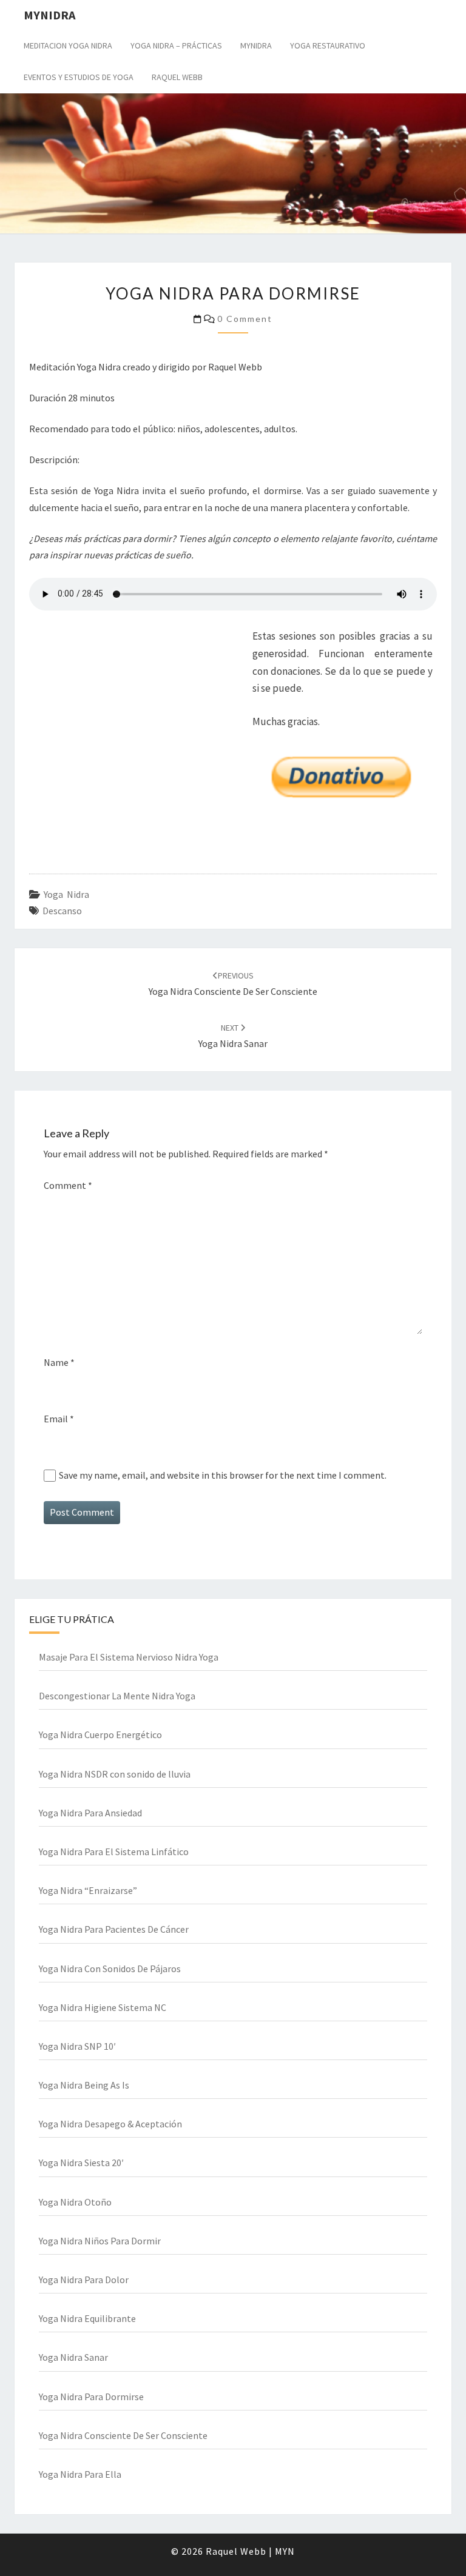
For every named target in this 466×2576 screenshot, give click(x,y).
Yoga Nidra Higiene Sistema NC (103, 2007)
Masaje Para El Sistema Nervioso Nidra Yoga (129, 1657)
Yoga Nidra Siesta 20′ (81, 2163)
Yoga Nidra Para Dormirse (91, 2397)
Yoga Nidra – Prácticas (176, 45)
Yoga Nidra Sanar (73, 2357)
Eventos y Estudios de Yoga (79, 77)
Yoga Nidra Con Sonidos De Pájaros (110, 1969)
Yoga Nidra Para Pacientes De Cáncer (114, 1929)
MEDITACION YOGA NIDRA (68, 45)
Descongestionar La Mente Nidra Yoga (117, 1696)
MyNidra (256, 45)
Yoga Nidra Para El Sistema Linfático (114, 1852)
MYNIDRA (49, 15)
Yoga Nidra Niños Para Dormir (100, 2241)
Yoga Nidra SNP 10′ (77, 2046)
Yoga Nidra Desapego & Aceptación (110, 2124)
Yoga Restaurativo (328, 45)
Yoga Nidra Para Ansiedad (90, 1813)
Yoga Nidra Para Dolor (84, 2280)
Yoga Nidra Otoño (75, 2202)
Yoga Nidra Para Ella (80, 2474)
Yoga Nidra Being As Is (84, 2085)
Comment (68, 1185)
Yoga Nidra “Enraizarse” (88, 1890)
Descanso (62, 911)
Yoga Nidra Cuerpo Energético (100, 1735)
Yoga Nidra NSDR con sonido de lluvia (115, 1774)
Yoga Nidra (66, 894)
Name (59, 1362)
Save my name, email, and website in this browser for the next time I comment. (223, 1475)
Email (59, 1419)
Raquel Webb (177, 77)
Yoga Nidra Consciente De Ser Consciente (123, 2435)
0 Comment (245, 319)
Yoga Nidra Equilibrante (87, 2318)
